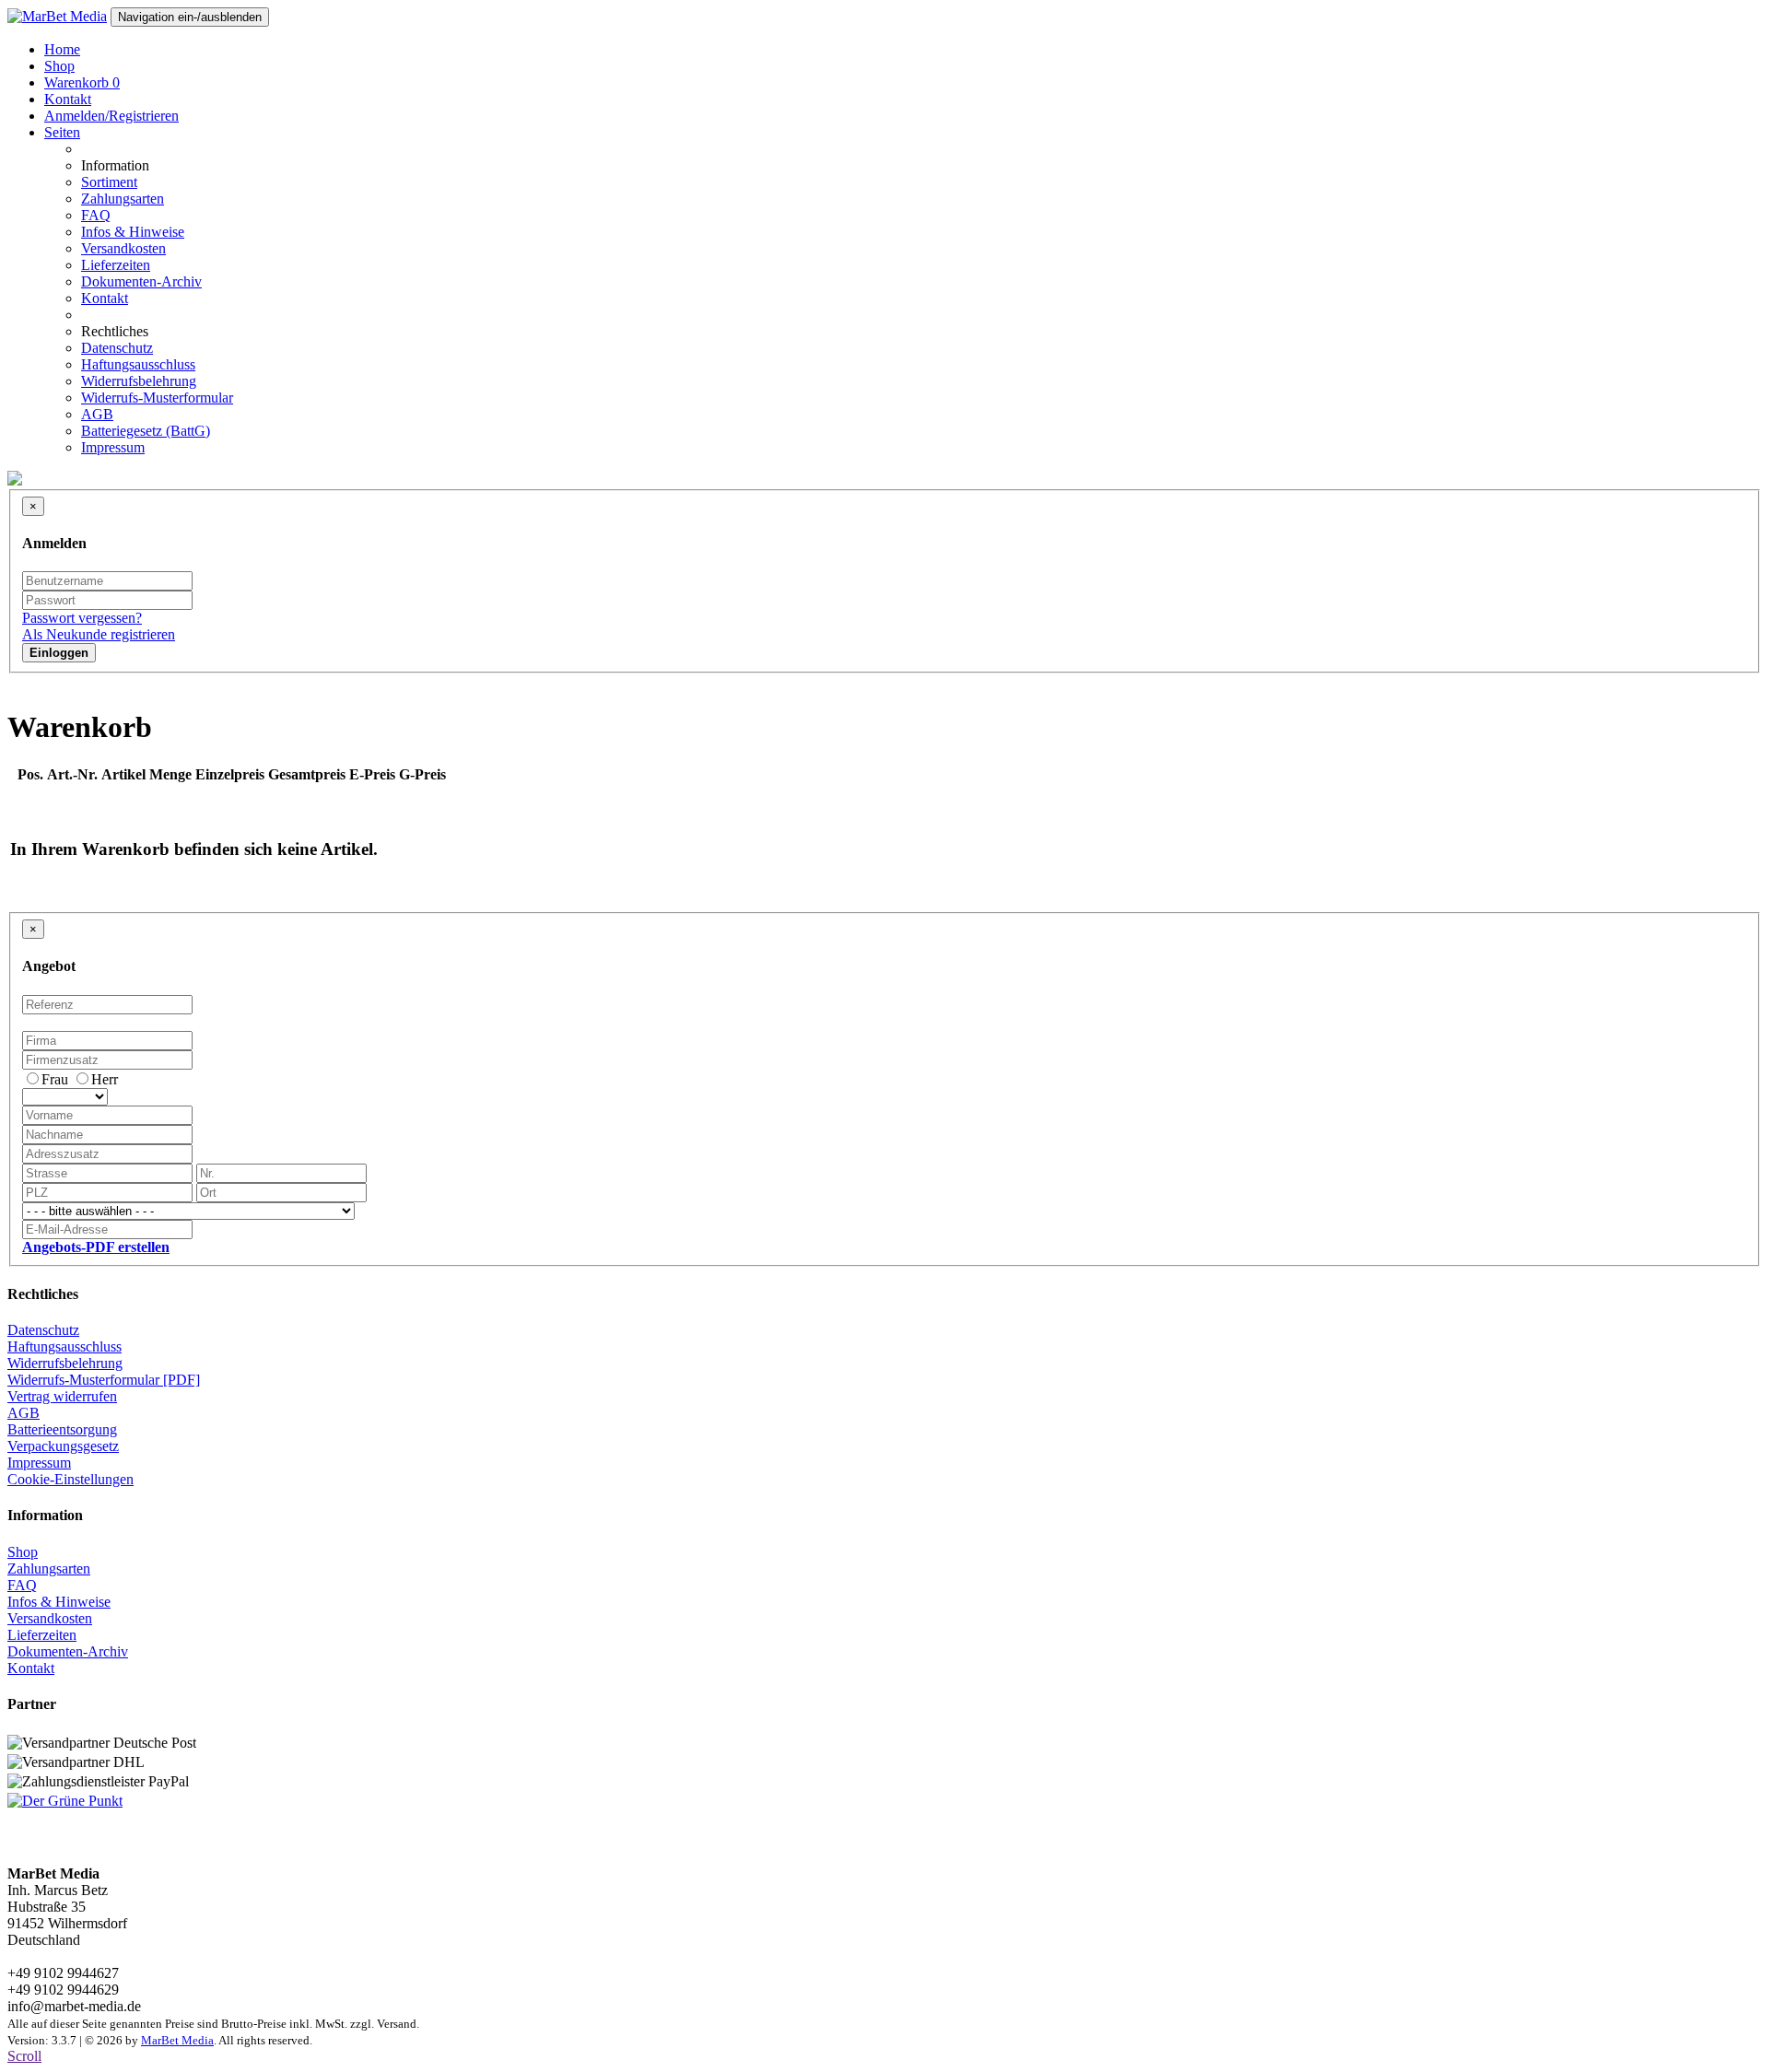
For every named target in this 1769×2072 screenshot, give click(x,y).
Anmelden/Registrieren (111, 116)
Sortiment (109, 182)
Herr (105, 1079)
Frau (55, 1079)
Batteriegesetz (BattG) (146, 431)
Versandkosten (123, 248)
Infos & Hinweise (133, 232)
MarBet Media (177, 2040)
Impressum (113, 447)
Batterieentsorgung (62, 1429)
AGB (97, 414)
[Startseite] (57, 16)
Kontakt (68, 99)
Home (62, 49)
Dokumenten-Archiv (141, 281)
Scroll (24, 2056)
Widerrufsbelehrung (139, 381)
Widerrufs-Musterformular (157, 398)
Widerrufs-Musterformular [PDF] (104, 1380)
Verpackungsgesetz (63, 1446)
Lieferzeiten (116, 265)
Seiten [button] (62, 132)
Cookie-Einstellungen (70, 1479)
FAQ (96, 215)
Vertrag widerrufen (62, 1396)
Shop (59, 66)
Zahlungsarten (123, 199)
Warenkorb (82, 82)
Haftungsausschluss (138, 364)
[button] (96, 1247)
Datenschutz (117, 348)
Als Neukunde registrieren (99, 634)
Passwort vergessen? (82, 618)
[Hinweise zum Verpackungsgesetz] (65, 1801)
